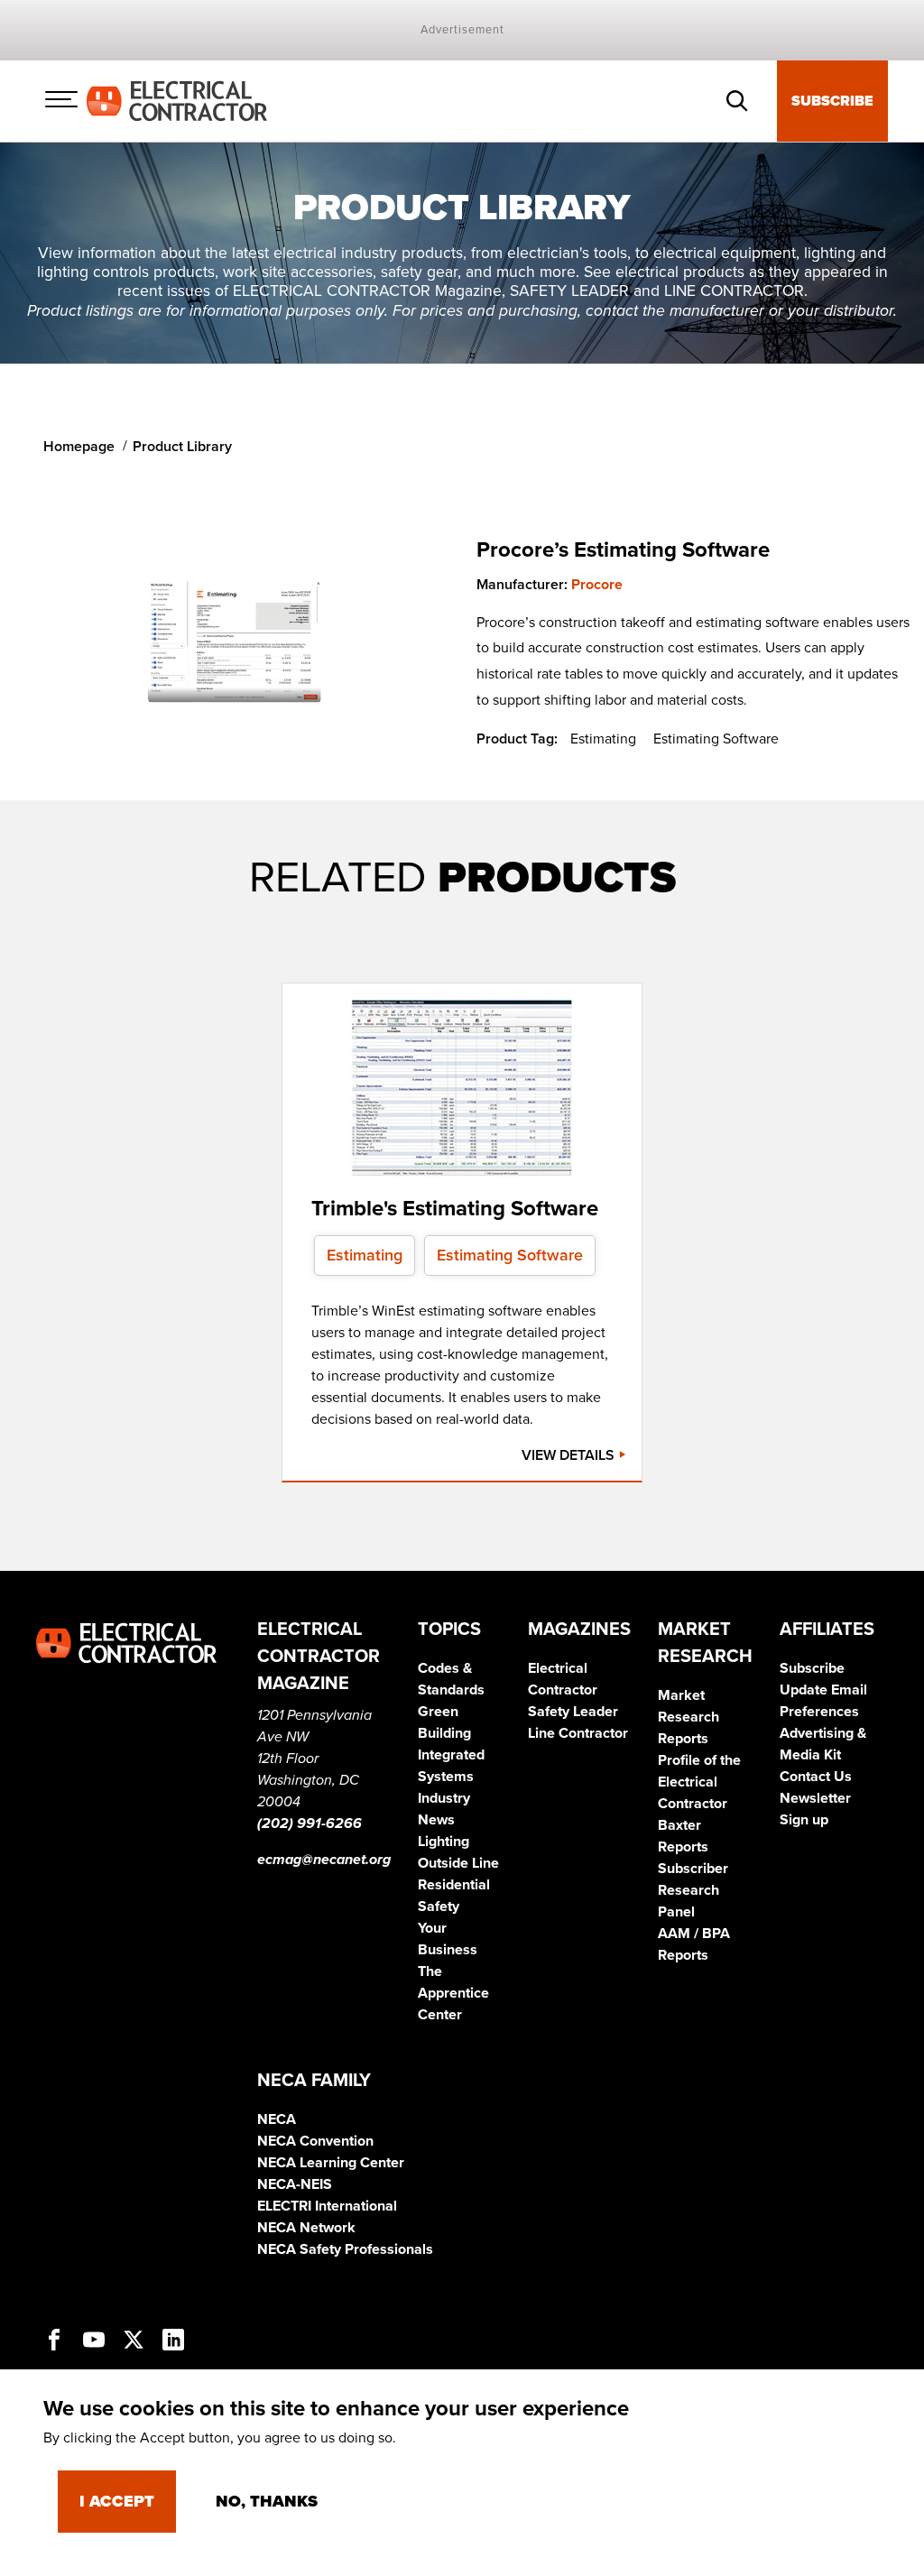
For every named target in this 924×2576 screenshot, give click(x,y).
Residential (454, 1885)
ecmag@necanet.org (324, 1860)
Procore (597, 585)
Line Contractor (578, 1733)
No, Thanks (267, 2501)
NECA (277, 2119)
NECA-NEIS (295, 2184)
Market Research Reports (688, 1717)
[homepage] (177, 100)
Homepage (79, 447)
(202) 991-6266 (310, 1824)
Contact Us (816, 1777)
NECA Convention (315, 2141)
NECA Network (306, 2228)
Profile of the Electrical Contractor (699, 1782)
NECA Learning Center (331, 2163)
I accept (117, 2501)
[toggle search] (737, 101)
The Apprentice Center (453, 1993)
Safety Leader (573, 1712)
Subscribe (832, 101)
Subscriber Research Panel (693, 1890)
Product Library (182, 447)
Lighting (444, 1842)
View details (570, 1455)
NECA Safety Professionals (345, 2249)
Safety (439, 1907)
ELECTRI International (327, 2206)
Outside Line (458, 1863)
